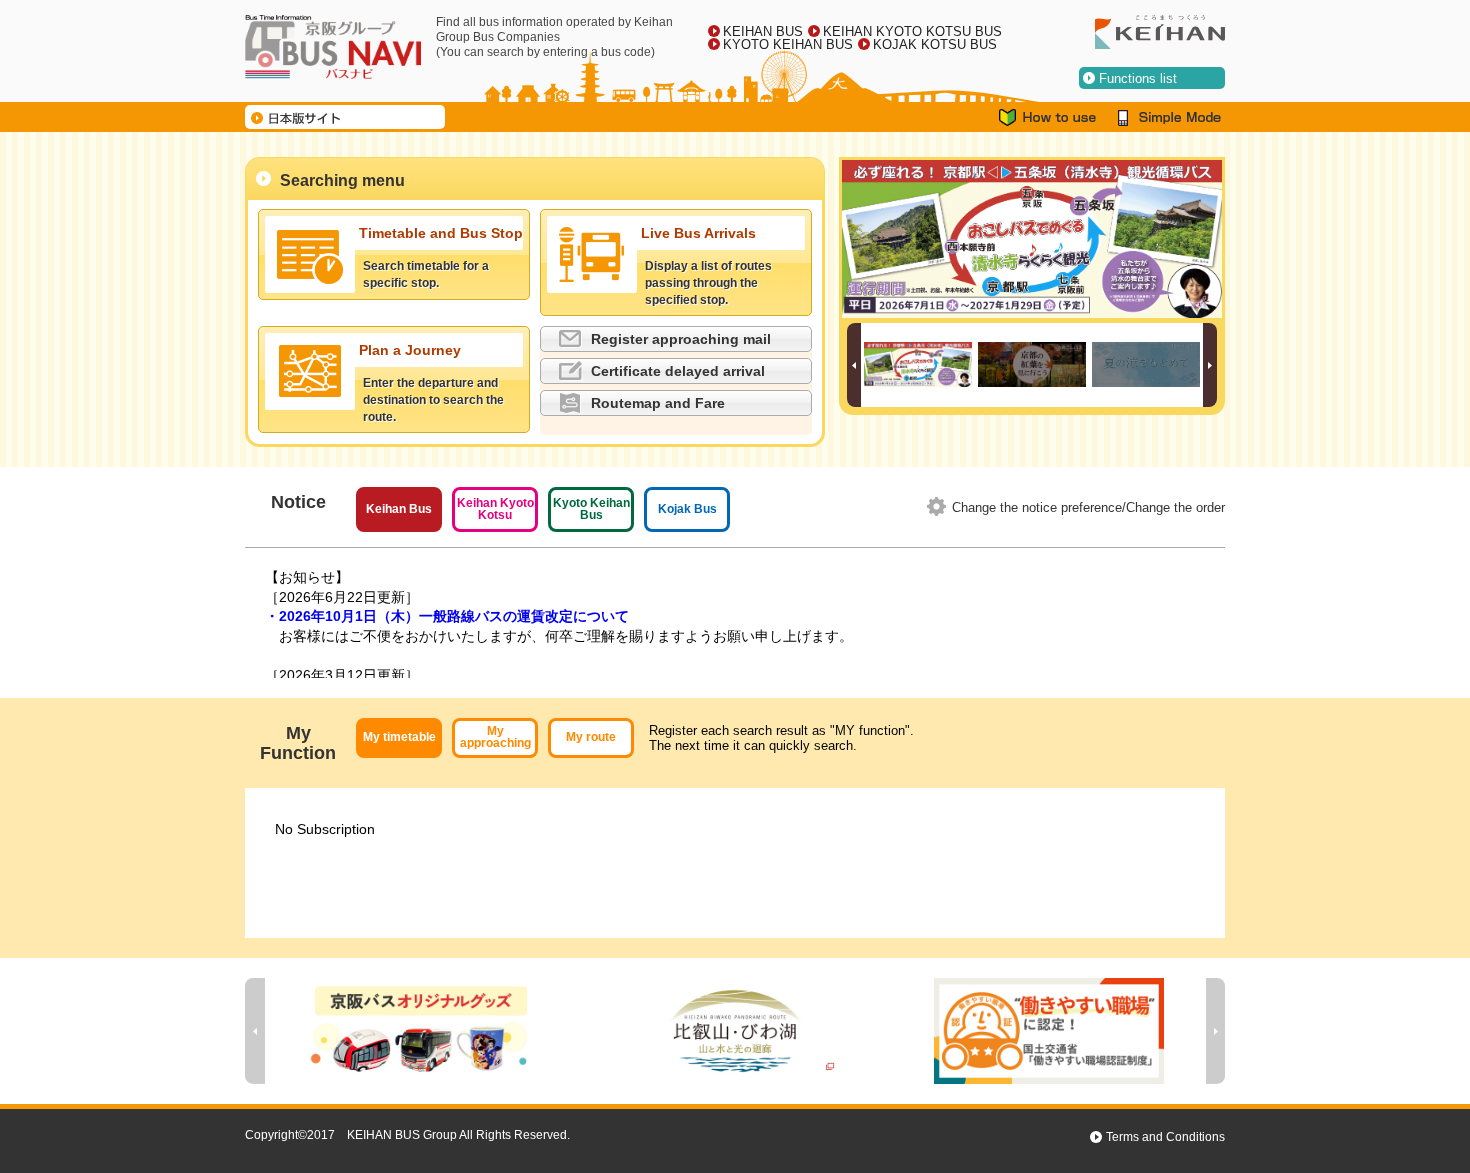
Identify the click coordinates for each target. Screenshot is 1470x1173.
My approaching (495, 737)
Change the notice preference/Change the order (1088, 507)
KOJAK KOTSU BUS (935, 44)
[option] (1032, 239)
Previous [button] (854, 365)
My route (591, 737)
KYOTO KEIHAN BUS (788, 44)
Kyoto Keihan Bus (591, 509)
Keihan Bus (399, 509)
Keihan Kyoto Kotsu (495, 509)
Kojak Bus (687, 509)
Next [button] (1210, 365)
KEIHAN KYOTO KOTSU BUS (912, 31)
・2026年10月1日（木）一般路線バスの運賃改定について (447, 616)
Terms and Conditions (1165, 1137)
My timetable (399, 737)
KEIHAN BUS (763, 31)
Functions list (1138, 78)
